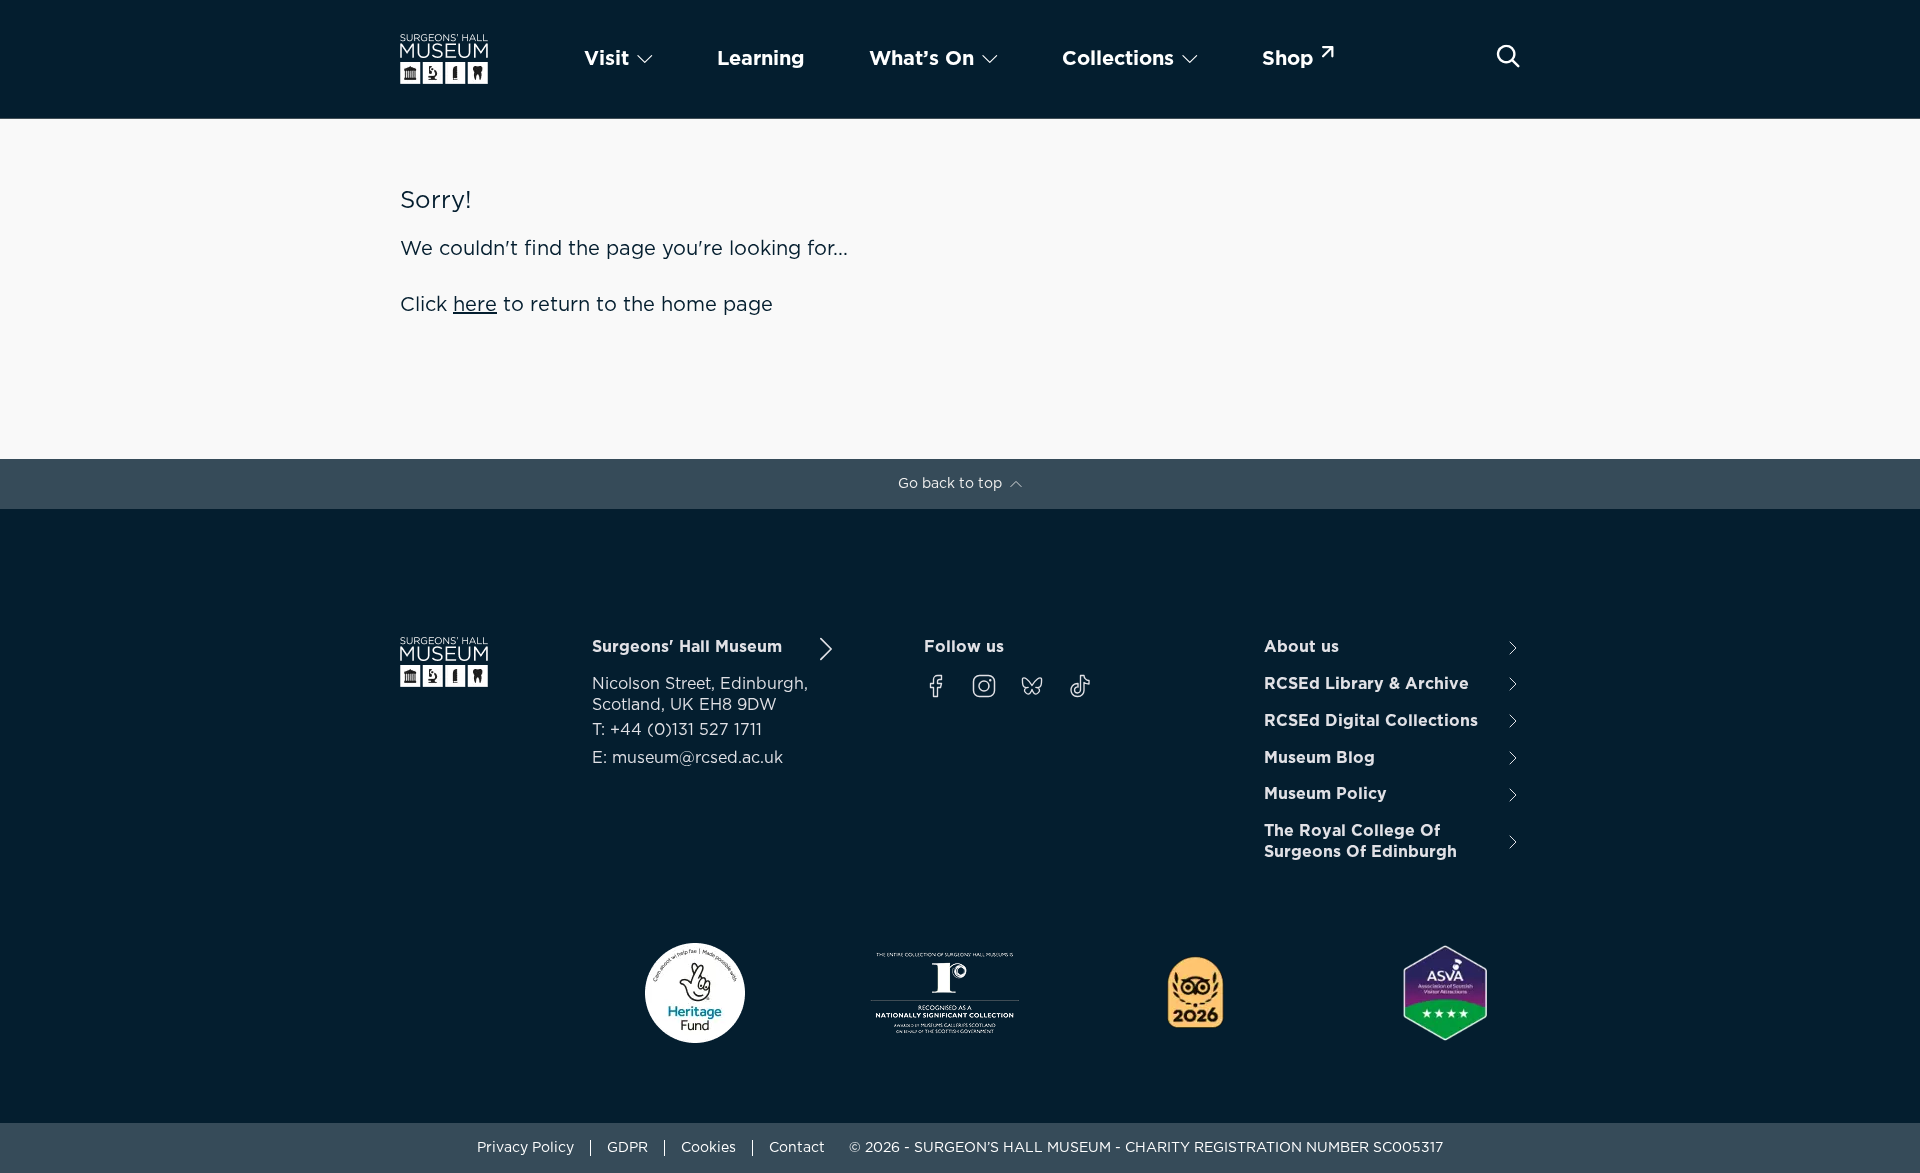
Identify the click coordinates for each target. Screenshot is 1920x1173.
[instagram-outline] (984, 686)
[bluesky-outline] (1032, 686)
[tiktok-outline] (1080, 686)
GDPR (627, 1148)
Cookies (708, 1148)
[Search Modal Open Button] (1508, 56)
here (475, 305)
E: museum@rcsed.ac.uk (687, 758)
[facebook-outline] (936, 686)
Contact (797, 1148)
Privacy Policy (525, 1148)
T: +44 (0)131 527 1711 (677, 730)
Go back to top (950, 484)
